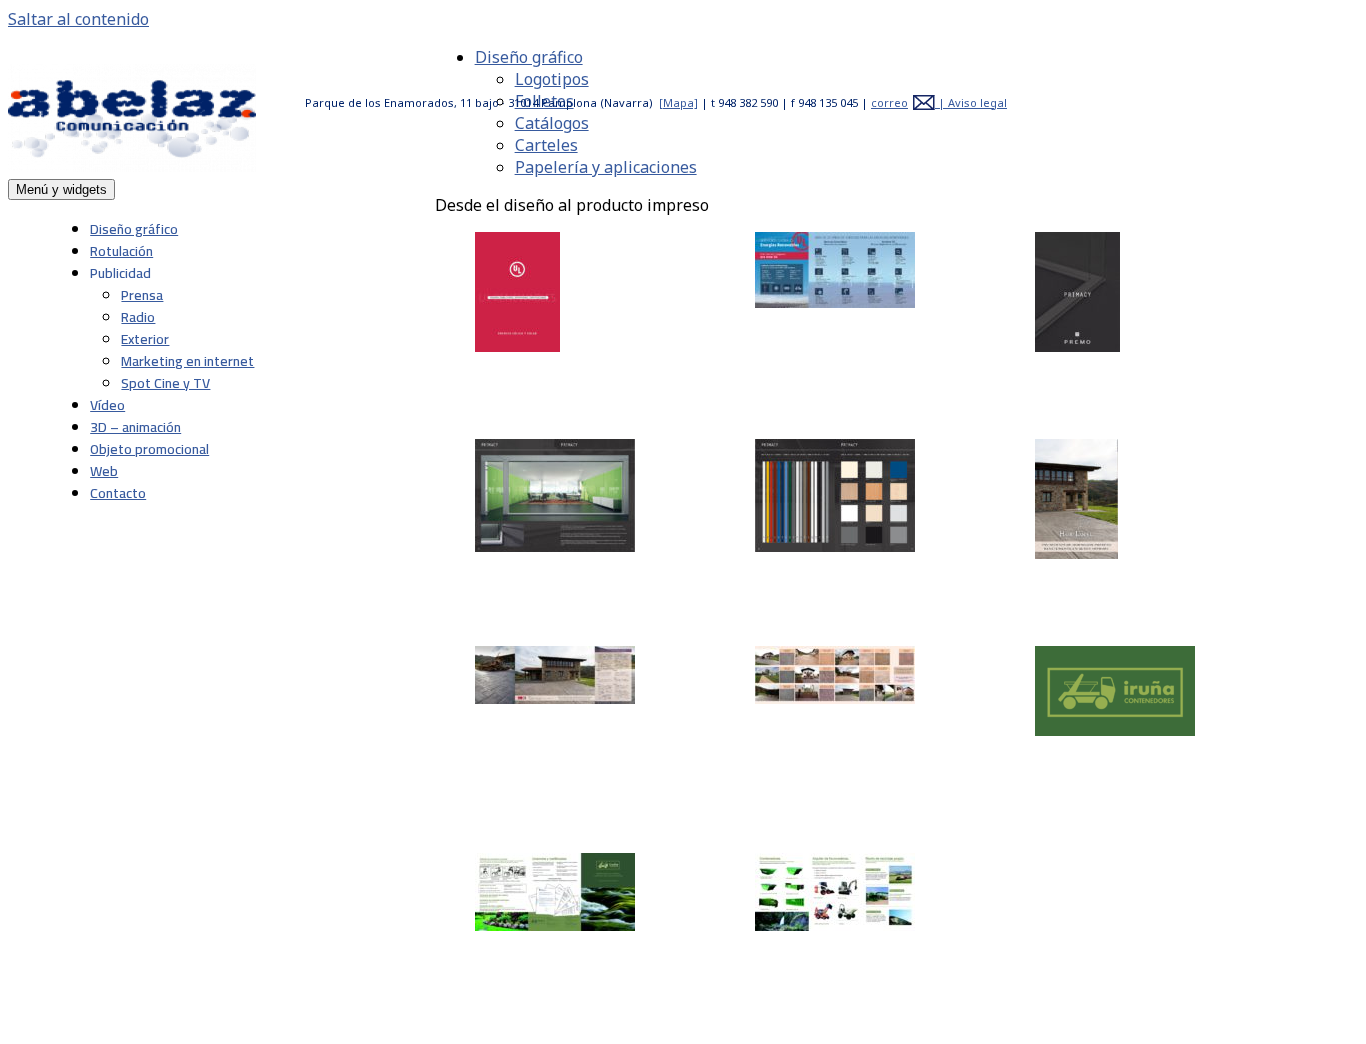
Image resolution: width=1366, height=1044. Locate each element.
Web (104, 471)
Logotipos (552, 79)
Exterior (145, 339)
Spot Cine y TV (165, 383)
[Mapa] (678, 102)
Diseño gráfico (134, 229)
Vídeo (107, 405)
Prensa (142, 295)
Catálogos (552, 123)
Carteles (546, 145)
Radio (138, 317)
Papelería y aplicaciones (606, 167)
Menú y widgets (61, 189)
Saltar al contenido (78, 19)
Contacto (118, 493)
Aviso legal (977, 102)
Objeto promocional (149, 449)
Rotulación (121, 251)
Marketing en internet (187, 361)
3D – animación (135, 427)
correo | (909, 102)
